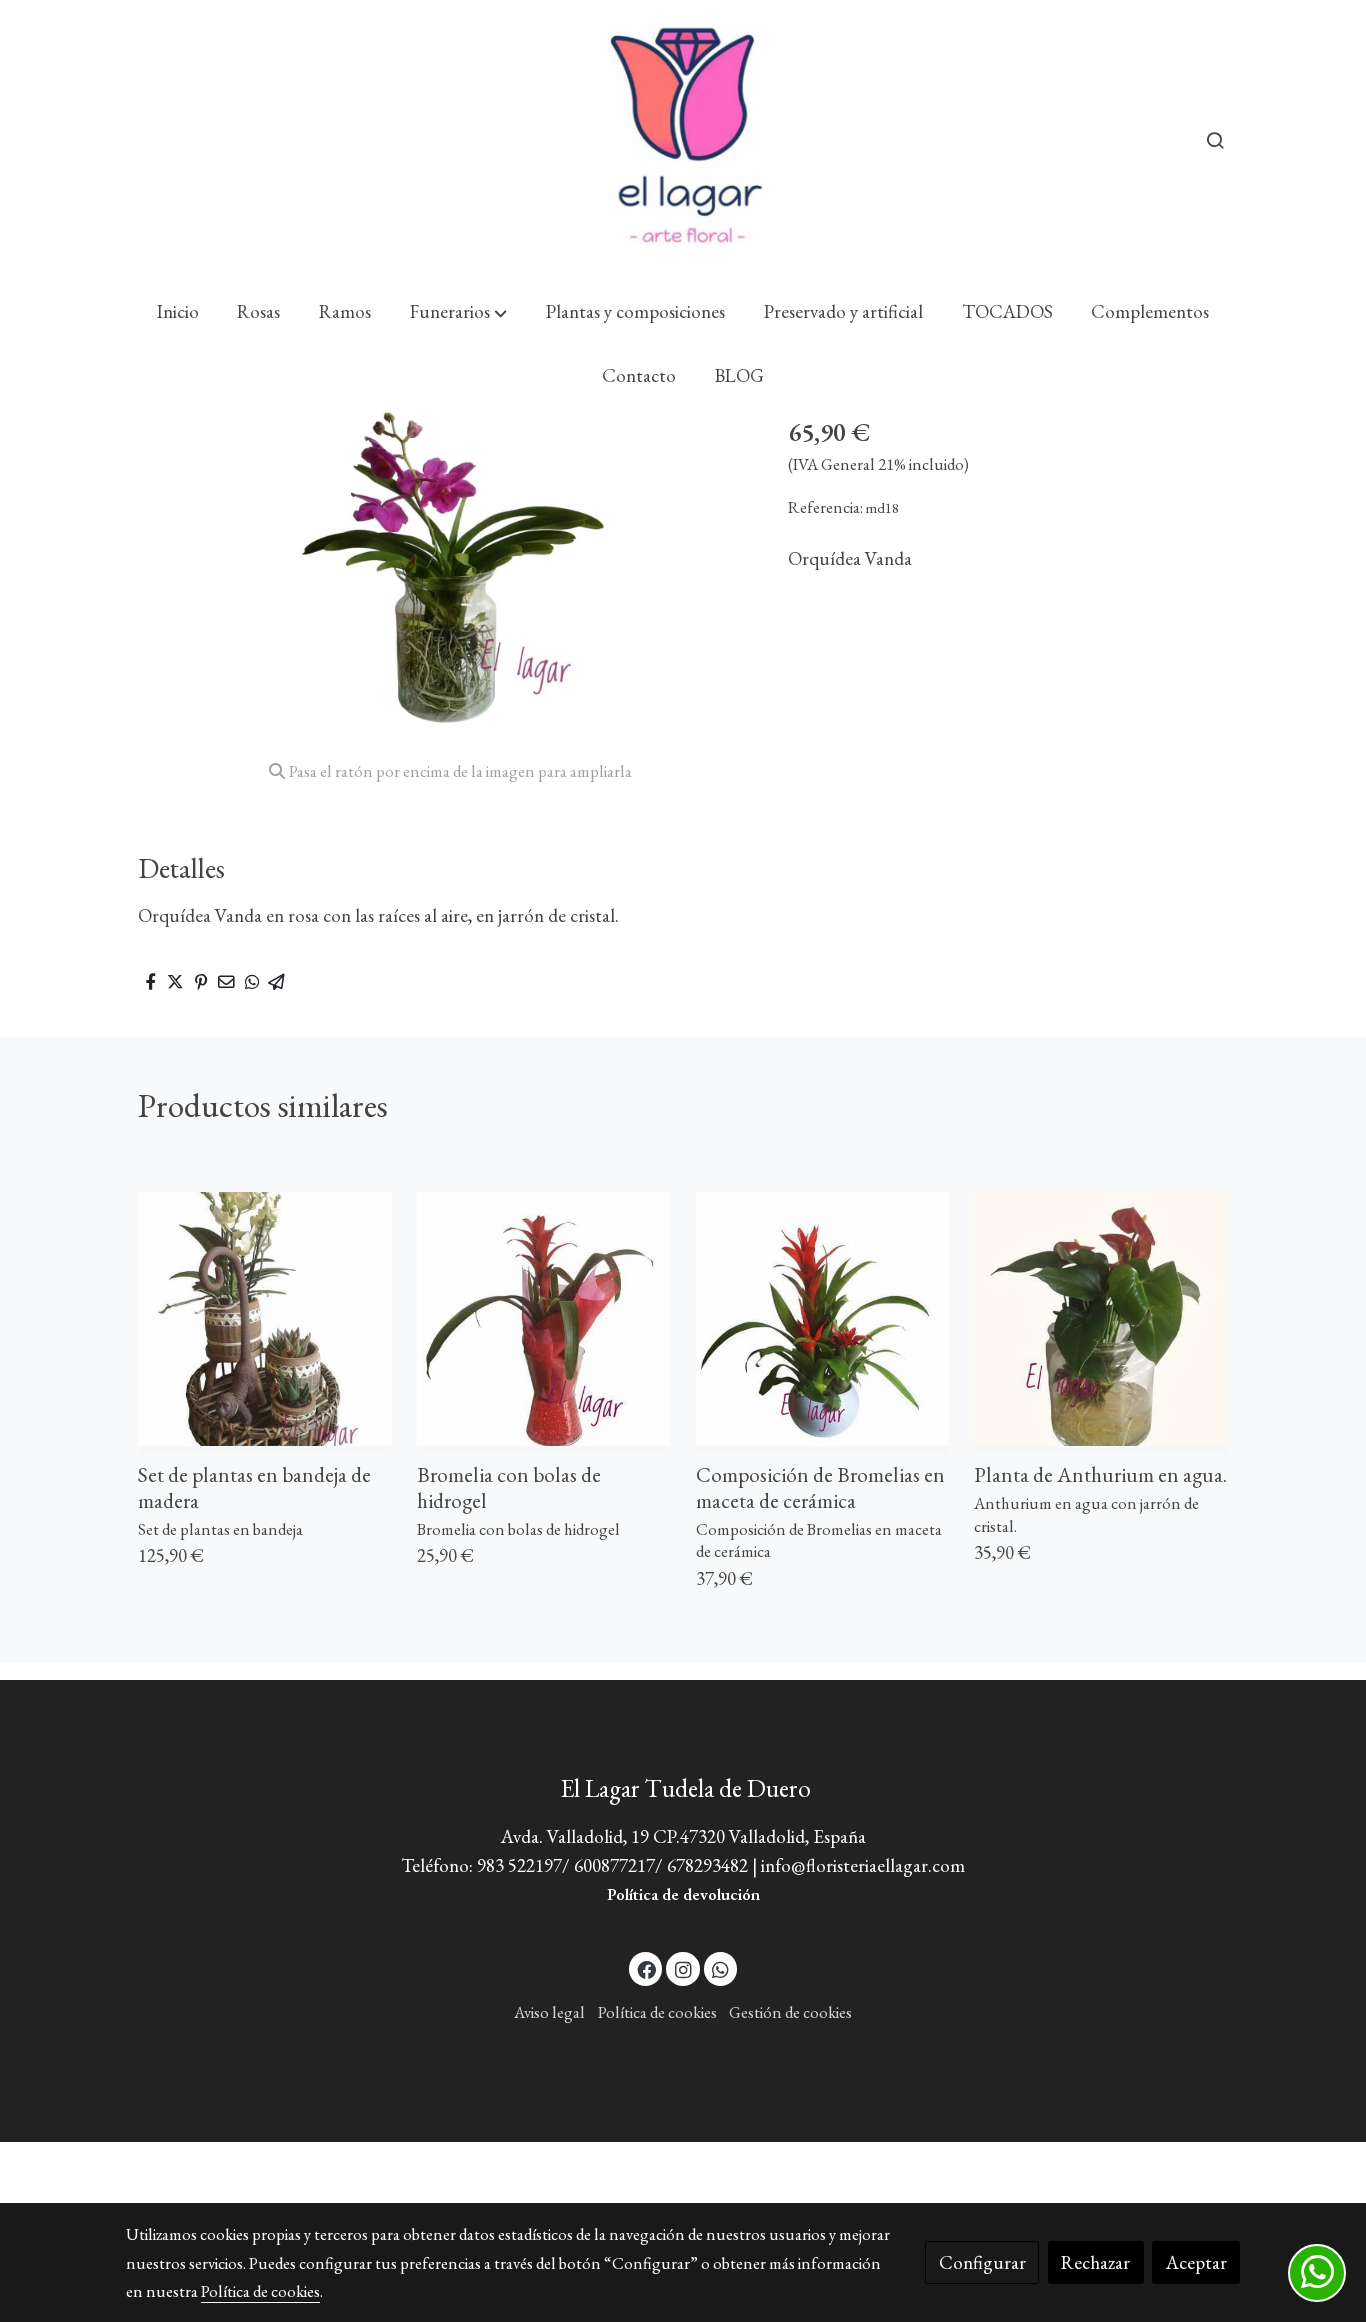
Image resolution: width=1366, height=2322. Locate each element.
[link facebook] (647, 1968)
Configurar (982, 2262)
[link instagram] (683, 1968)
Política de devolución (683, 1894)
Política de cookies (657, 2012)
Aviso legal (549, 2012)
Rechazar (1095, 2262)
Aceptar (1196, 2262)
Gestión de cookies (790, 2012)
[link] (683, 140)
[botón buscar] (1215, 140)
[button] (458, 312)
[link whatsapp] (721, 1968)
